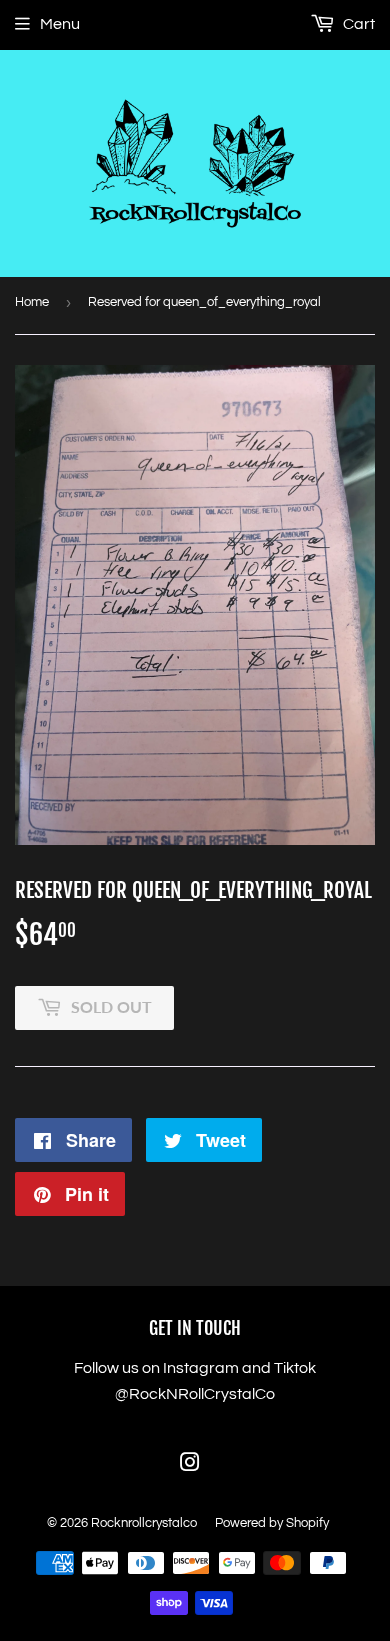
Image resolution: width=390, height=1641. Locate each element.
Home (32, 302)
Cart (357, 24)
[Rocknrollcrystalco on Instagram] (190, 1465)
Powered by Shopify (272, 1523)
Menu (60, 24)
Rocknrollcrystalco (144, 1523)
